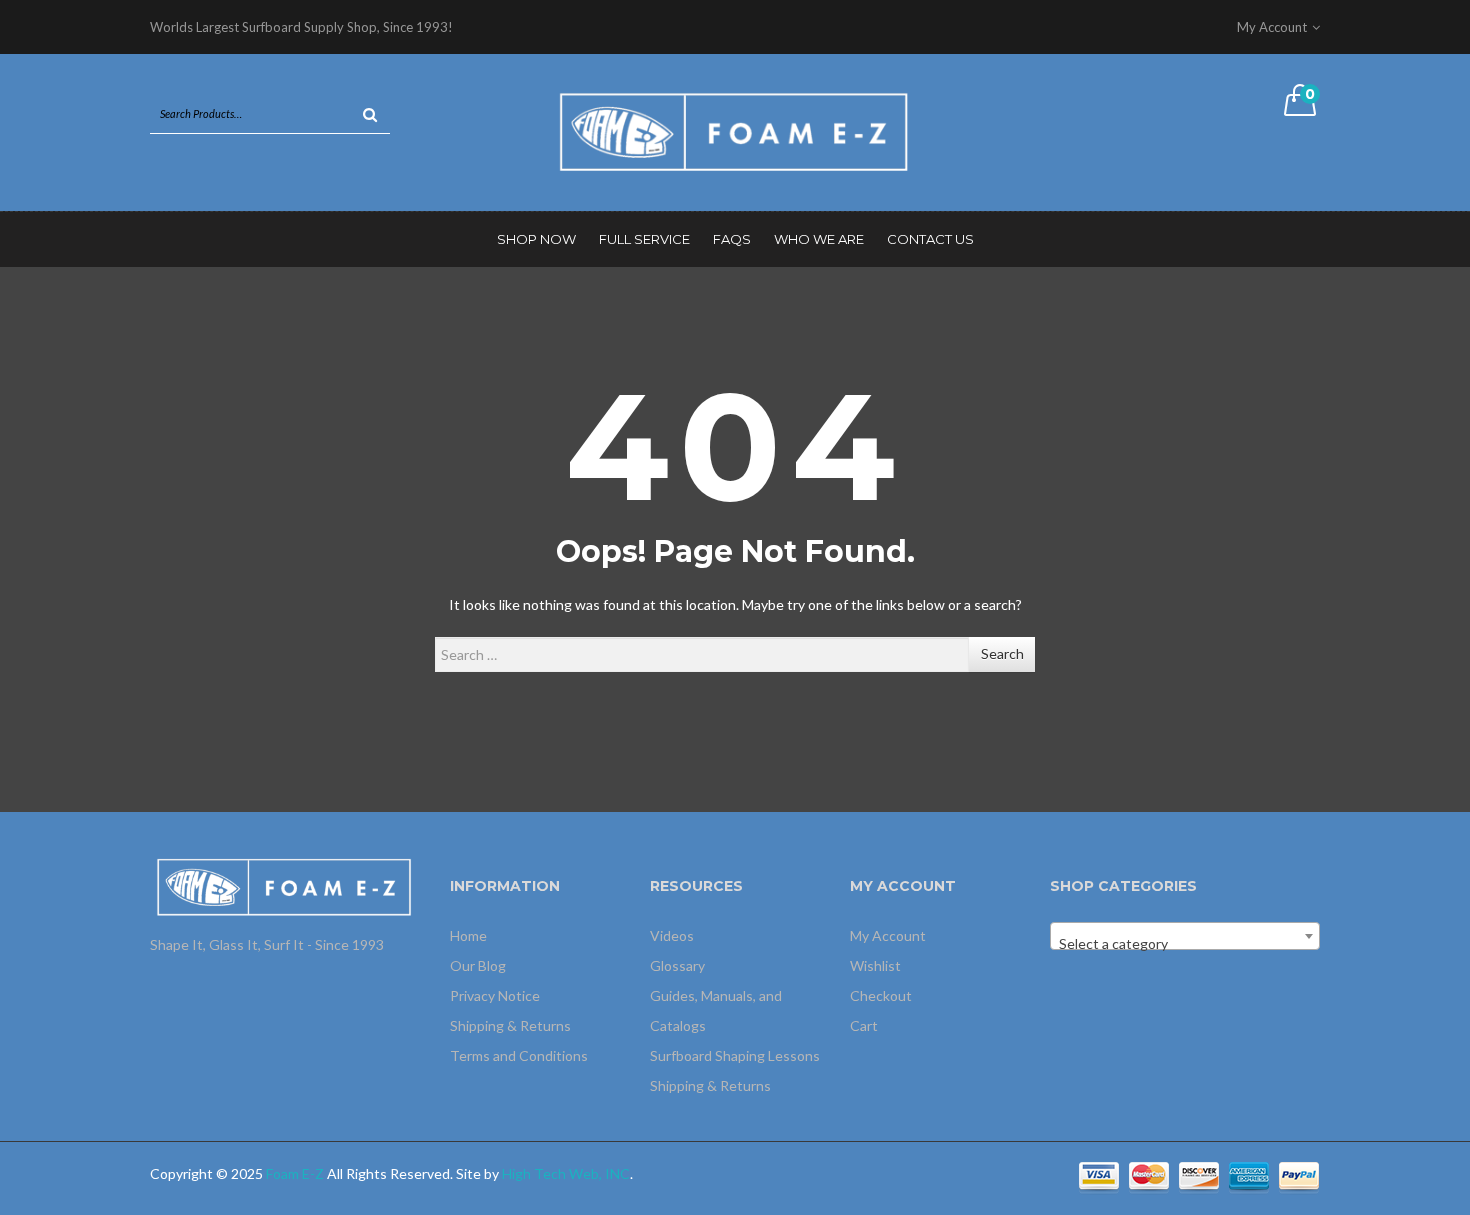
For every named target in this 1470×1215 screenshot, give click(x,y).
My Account (888, 935)
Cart (864, 1025)
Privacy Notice (495, 995)
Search (1002, 653)
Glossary (677, 965)
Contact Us (930, 239)
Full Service (644, 239)
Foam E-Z (295, 1173)
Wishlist (875, 965)
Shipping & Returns (510, 1025)
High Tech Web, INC (566, 1173)
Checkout (881, 995)
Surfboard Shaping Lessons (735, 1055)
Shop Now (536, 239)
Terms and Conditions (519, 1055)
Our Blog (478, 965)
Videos (672, 935)
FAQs (732, 239)
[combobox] (1185, 936)
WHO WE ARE (819, 239)
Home (468, 935)
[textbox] (1185, 944)
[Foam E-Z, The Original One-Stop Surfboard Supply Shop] (735, 130)
